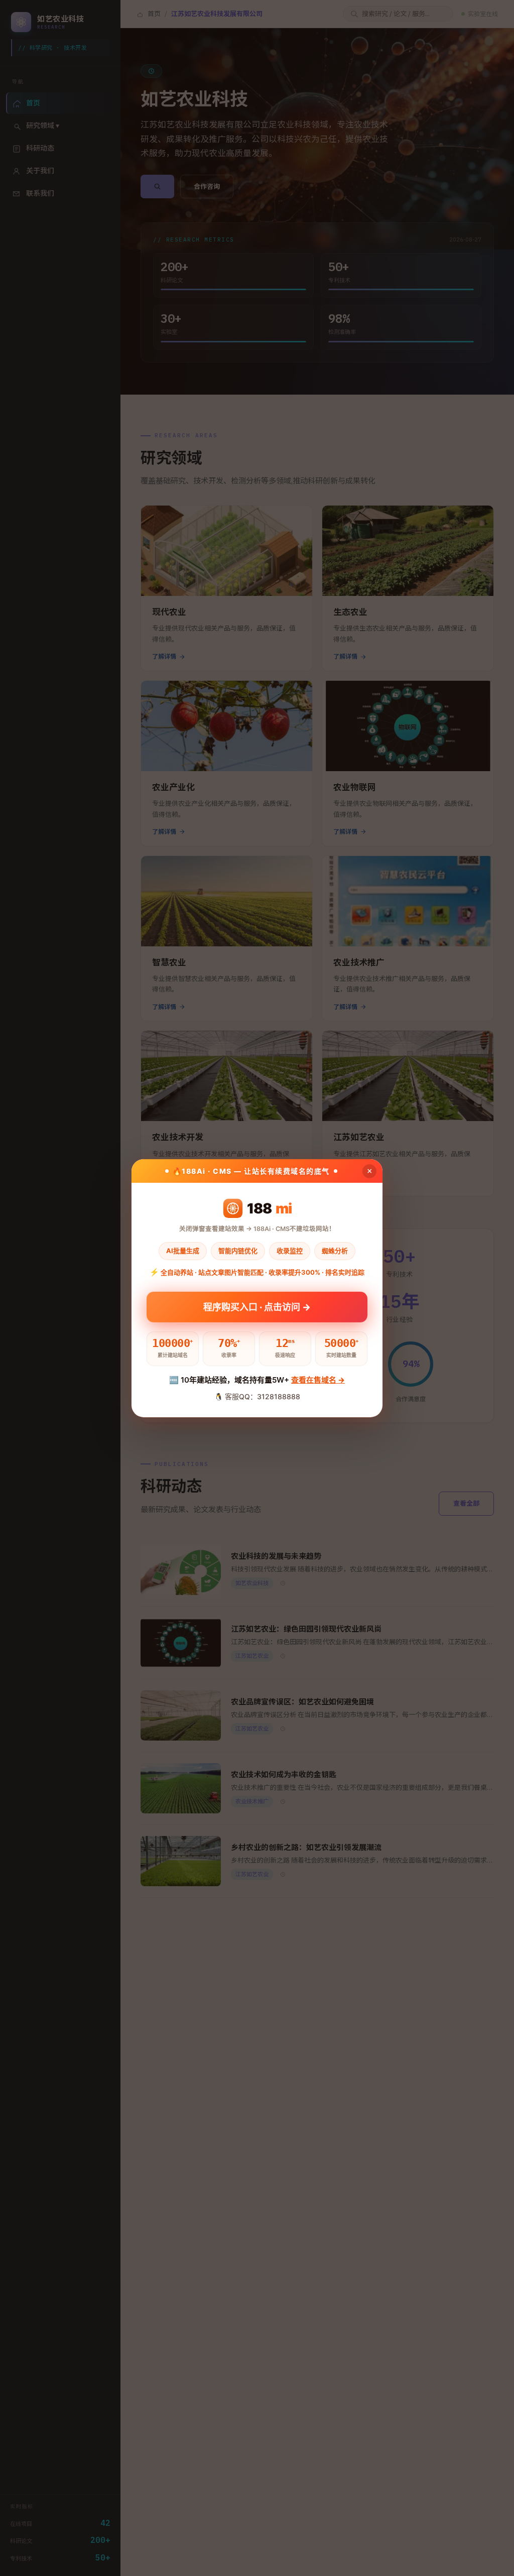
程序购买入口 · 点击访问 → (257, 1307)
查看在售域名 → (318, 1380)
